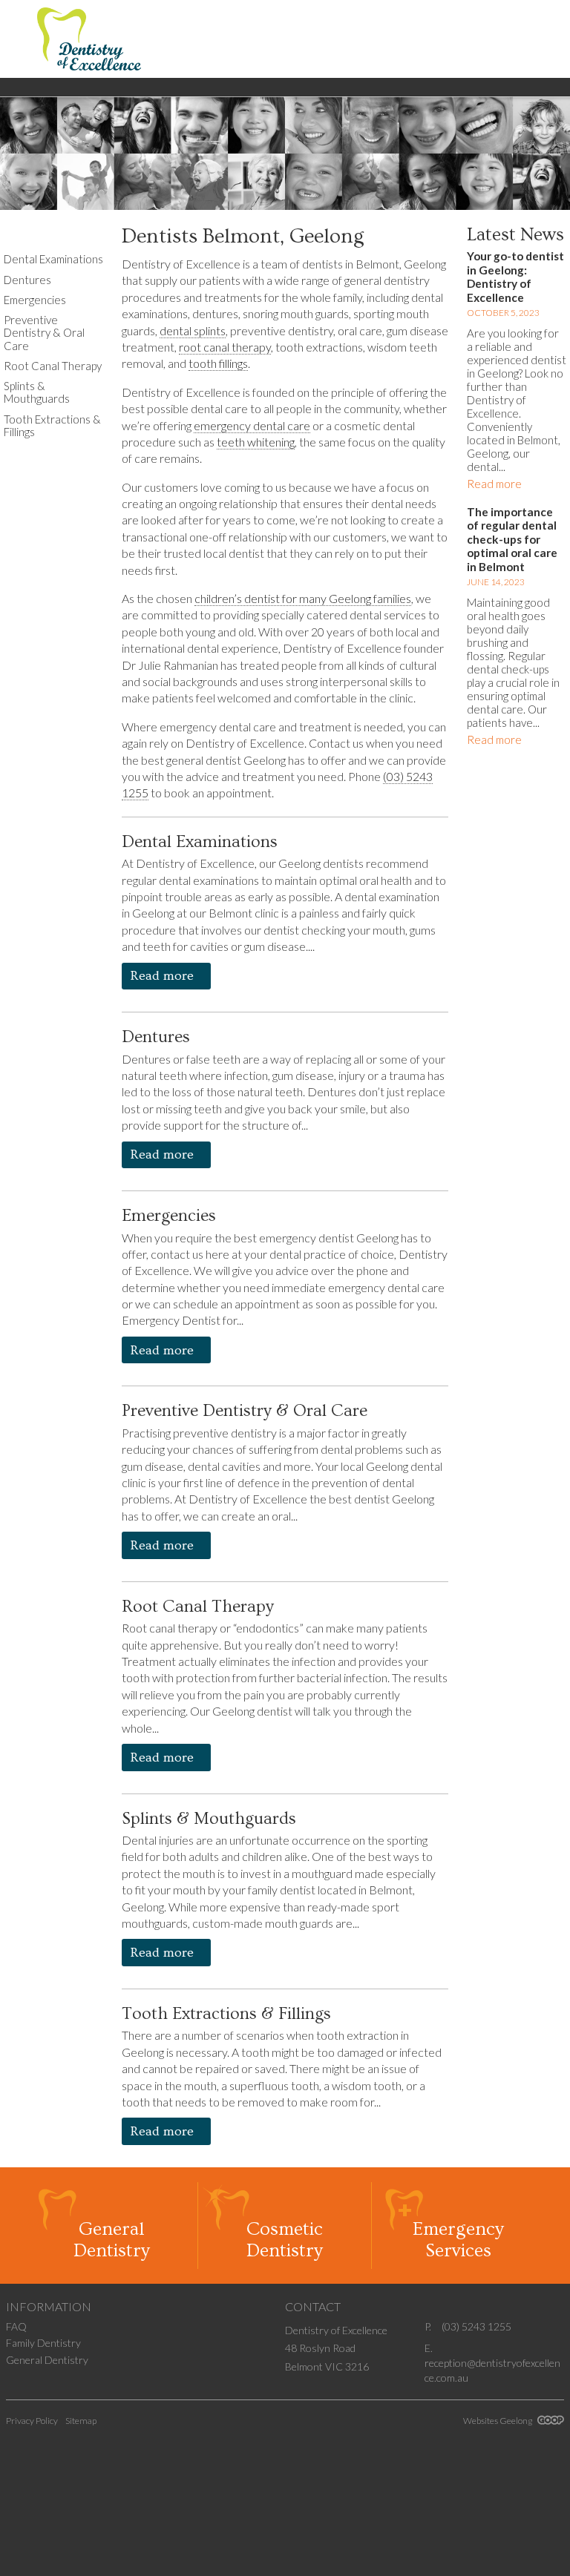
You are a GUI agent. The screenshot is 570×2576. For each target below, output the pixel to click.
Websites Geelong (498, 2421)
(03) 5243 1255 (476, 2326)
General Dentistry (47, 2360)
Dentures (156, 1037)
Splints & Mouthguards (209, 1819)
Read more (164, 976)
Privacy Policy (32, 2421)
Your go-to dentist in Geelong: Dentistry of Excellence (515, 277)
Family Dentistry (43, 2343)
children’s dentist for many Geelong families (303, 598)
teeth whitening (256, 442)
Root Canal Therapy (198, 1607)
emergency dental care (252, 425)
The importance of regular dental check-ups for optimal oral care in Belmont (512, 539)
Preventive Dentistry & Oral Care (245, 1411)
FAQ (16, 2326)
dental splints (193, 330)
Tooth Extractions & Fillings (226, 2014)
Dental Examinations (200, 842)
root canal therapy (225, 347)
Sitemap (81, 2421)
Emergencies (169, 1216)
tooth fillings (218, 363)
